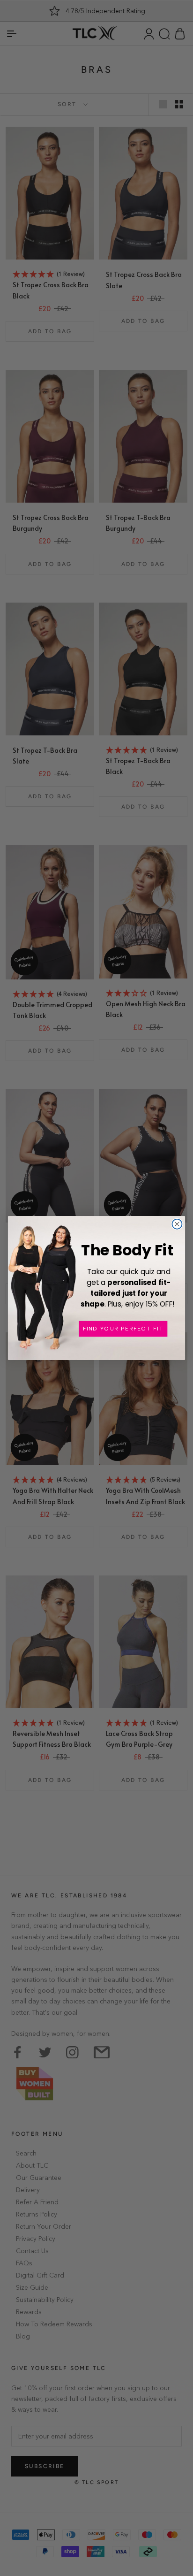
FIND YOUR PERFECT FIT (123, 1329)
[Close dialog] (177, 1224)
